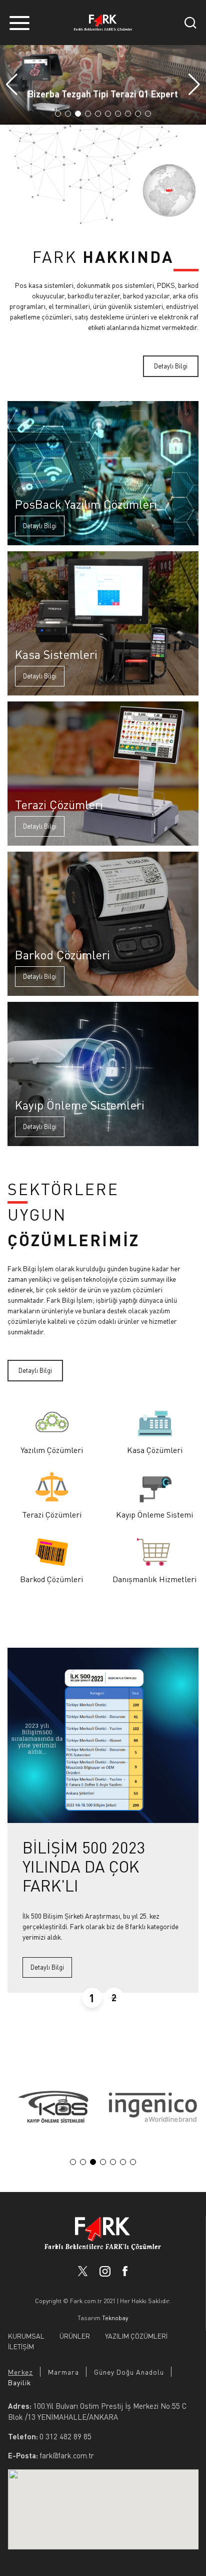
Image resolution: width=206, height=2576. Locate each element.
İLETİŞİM (21, 2346)
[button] (194, 85)
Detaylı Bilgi (171, 366)
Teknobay (115, 2318)
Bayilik (19, 2382)
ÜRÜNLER (75, 2336)
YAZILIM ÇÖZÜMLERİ (136, 2336)
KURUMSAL (26, 2336)
